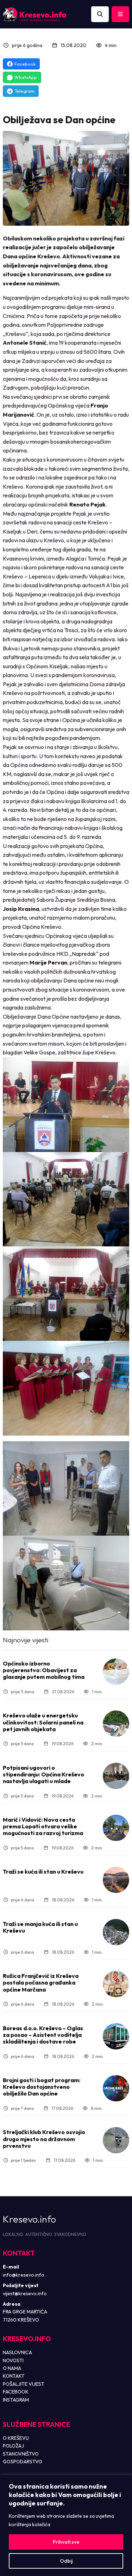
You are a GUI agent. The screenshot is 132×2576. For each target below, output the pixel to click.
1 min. (97, 1692)
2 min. (97, 1744)
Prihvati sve (66, 2542)
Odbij (66, 2561)
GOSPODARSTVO (23, 2462)
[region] (66, 2525)
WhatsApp (26, 77)
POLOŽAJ (13, 2446)
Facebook (25, 64)
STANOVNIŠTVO (21, 2454)
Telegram (24, 91)
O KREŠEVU (16, 2438)
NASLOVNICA (17, 2352)
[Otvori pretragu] (100, 14)
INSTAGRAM (16, 2400)
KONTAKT (14, 2376)
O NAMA (12, 2368)
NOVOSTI (13, 2360)
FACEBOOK (16, 2392)
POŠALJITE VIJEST (24, 2384)
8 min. (97, 2108)
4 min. (111, 45)
